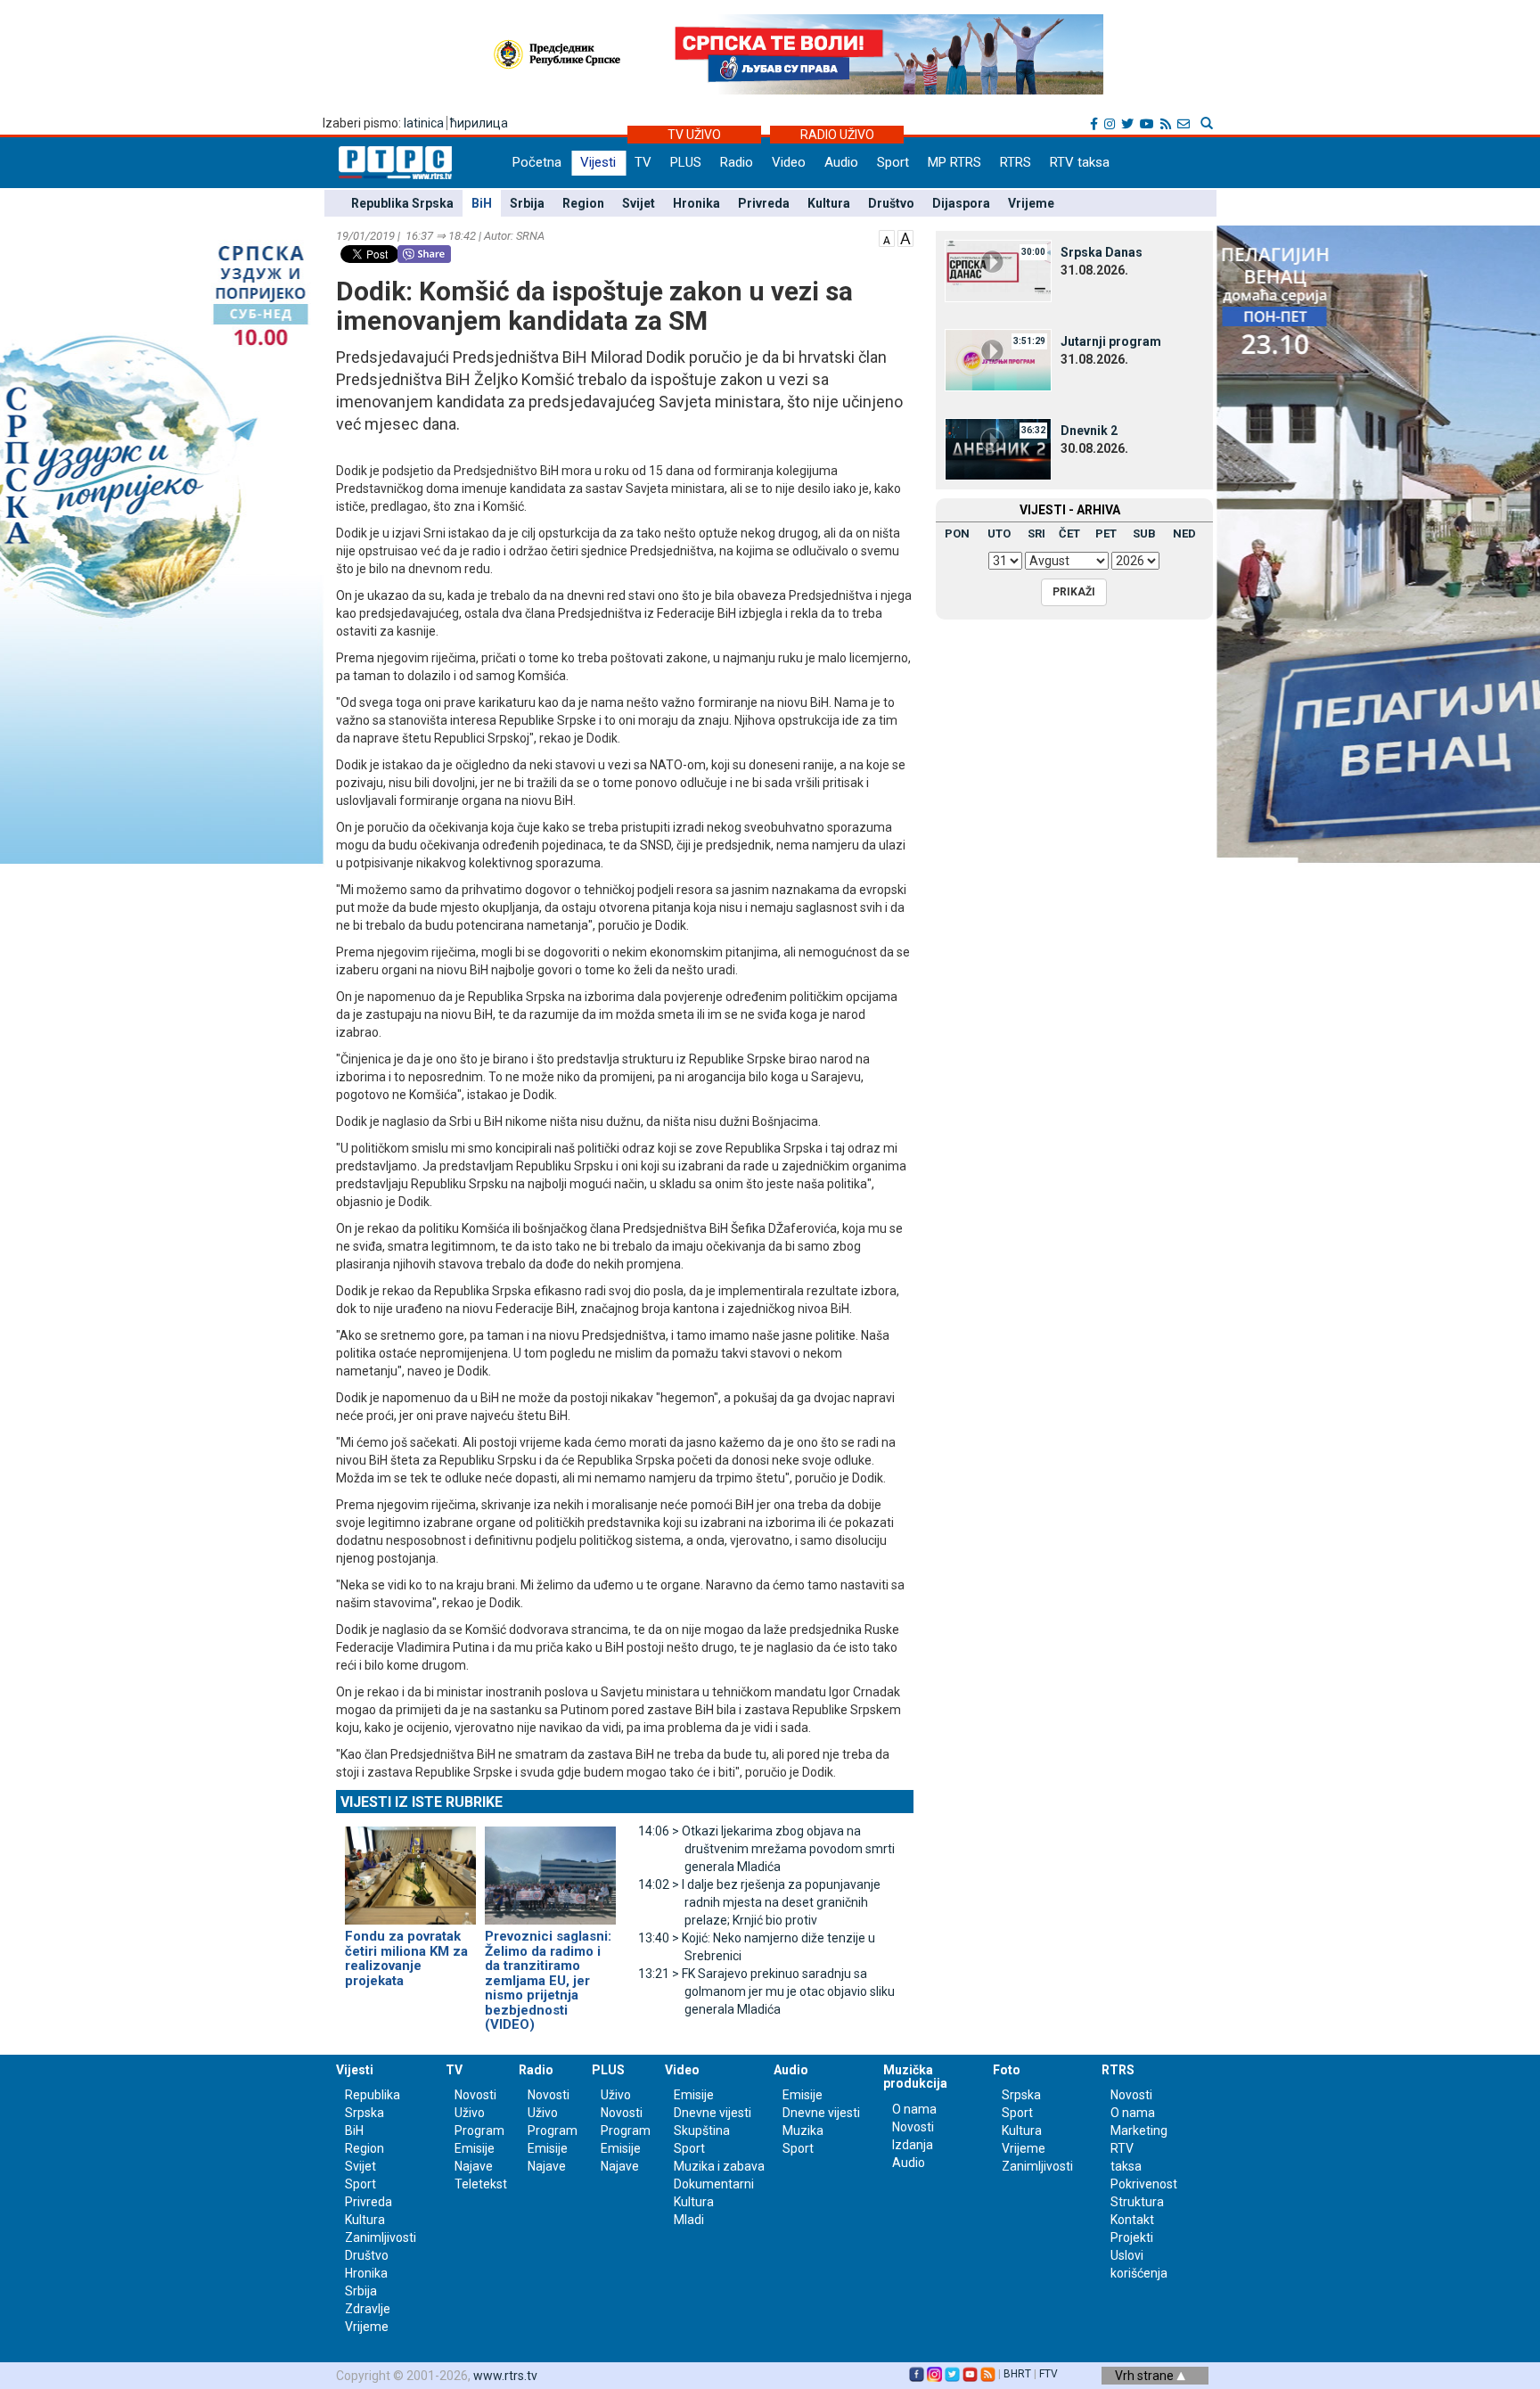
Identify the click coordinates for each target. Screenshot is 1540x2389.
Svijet (639, 203)
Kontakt (1132, 2220)
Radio (737, 162)
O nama (914, 2109)
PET (1106, 534)
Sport (893, 162)
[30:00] (998, 270)
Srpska (1021, 2095)
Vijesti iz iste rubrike (422, 1802)
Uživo (470, 2113)
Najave (474, 2166)
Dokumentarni (714, 2184)
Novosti (475, 2095)
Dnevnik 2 (1089, 431)
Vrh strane (1146, 2376)
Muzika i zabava (719, 2166)
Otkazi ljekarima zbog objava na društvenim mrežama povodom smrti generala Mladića (766, 1849)
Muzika (803, 2130)
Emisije (475, 2148)
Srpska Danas (1102, 252)
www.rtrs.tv (505, 2376)
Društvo (891, 203)
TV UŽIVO (694, 135)
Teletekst (481, 2184)
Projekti (1132, 2237)
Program (479, 2130)
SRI (1036, 534)
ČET (1069, 534)
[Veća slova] (905, 237)
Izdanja (913, 2145)
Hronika (696, 203)
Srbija (527, 203)
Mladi (689, 2220)
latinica (424, 123)
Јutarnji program (1111, 341)
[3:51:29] (998, 359)
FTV (1049, 2374)
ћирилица (479, 123)
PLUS (686, 162)
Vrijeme (1031, 203)
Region (583, 203)
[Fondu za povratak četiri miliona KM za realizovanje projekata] (410, 1868)
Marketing (1139, 2130)
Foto (1007, 2070)
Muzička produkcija (915, 2077)
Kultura (829, 203)
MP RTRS (954, 162)
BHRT (1017, 2374)
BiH (482, 203)
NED (1184, 534)
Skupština (702, 2130)
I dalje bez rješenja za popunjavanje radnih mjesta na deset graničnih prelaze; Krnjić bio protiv (759, 1902)
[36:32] (998, 448)
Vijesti (598, 162)
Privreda (764, 203)
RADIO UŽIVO (837, 135)
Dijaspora (961, 203)
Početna (537, 162)
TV (643, 162)
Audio (841, 162)
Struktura (1137, 2202)
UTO (999, 534)
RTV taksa (1080, 162)
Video (789, 162)
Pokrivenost (1144, 2184)
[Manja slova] (887, 237)
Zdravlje (368, 2309)
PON (957, 534)
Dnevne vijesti (713, 2113)
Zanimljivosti (381, 2237)
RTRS (1016, 162)
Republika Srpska (402, 203)
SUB (1144, 534)
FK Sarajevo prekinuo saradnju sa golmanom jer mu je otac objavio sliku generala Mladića (766, 1991)
